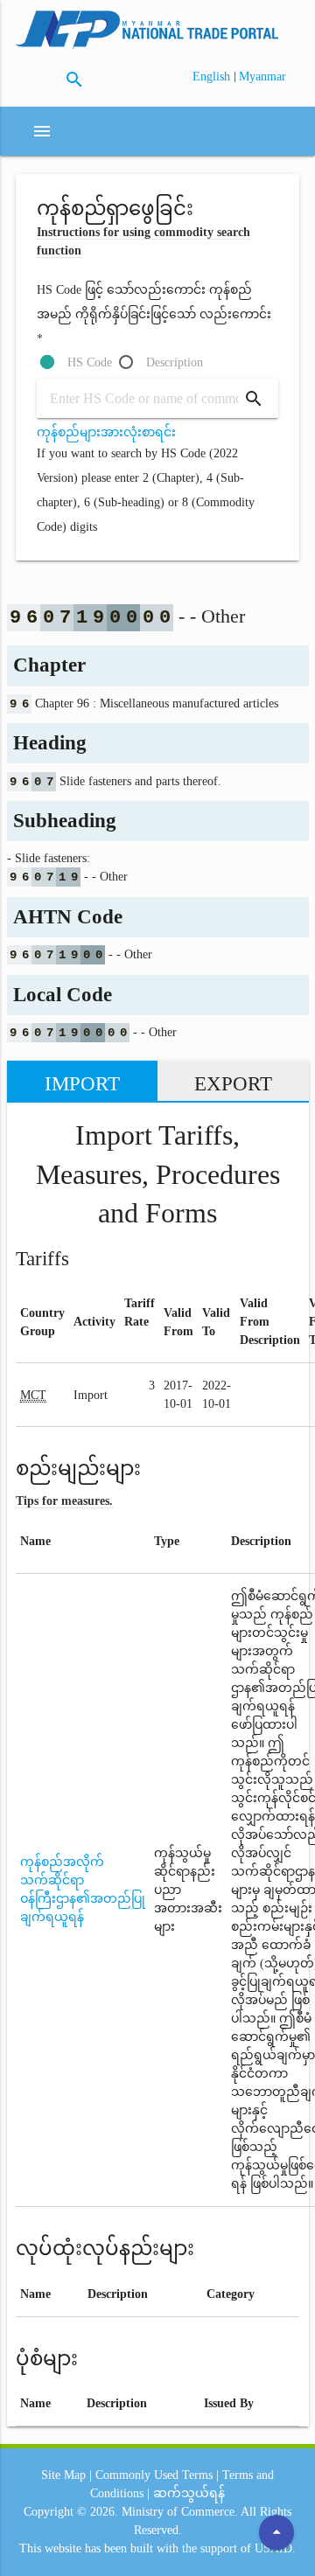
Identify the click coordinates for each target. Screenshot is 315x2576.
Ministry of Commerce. (180, 2512)
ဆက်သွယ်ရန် (189, 2493)
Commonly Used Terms (154, 2475)
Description (175, 362)
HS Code (90, 362)
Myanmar (262, 77)
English (213, 77)
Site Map (63, 2475)
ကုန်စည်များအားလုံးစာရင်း (106, 432)
